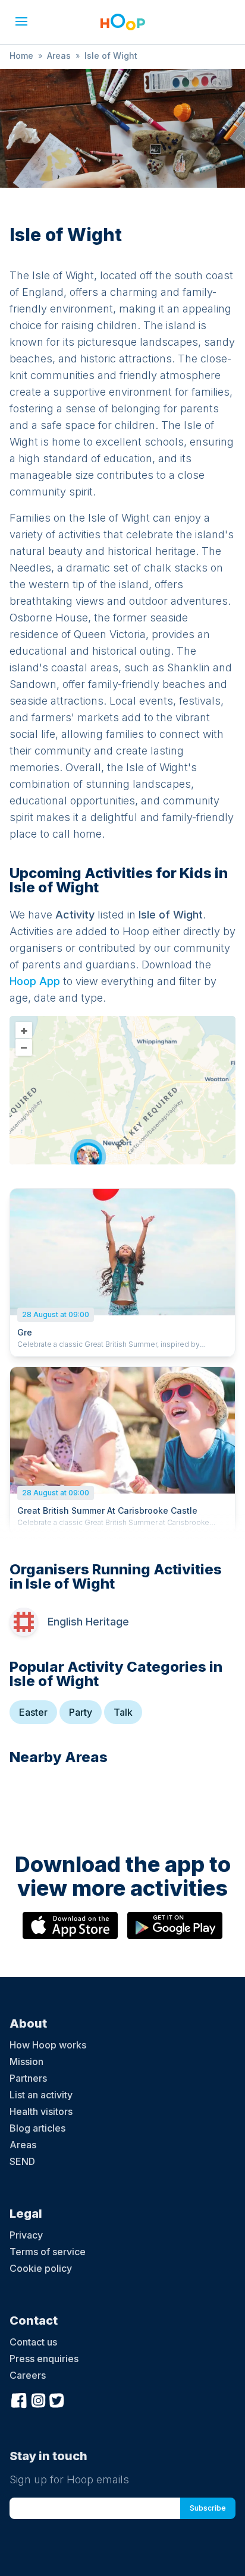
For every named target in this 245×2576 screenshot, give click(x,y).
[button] (21, 21)
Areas (59, 56)
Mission (26, 2062)
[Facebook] (19, 2399)
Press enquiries (44, 2359)
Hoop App (35, 981)
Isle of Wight (111, 56)
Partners (28, 2078)
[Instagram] (38, 2399)
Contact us (33, 2342)
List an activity (41, 2095)
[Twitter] (57, 2399)
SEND (22, 2161)
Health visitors (41, 2111)
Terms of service (48, 2252)
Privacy (26, 2235)
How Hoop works (48, 2045)
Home (21, 56)
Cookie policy (41, 2268)
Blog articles (37, 2128)
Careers (28, 2375)
